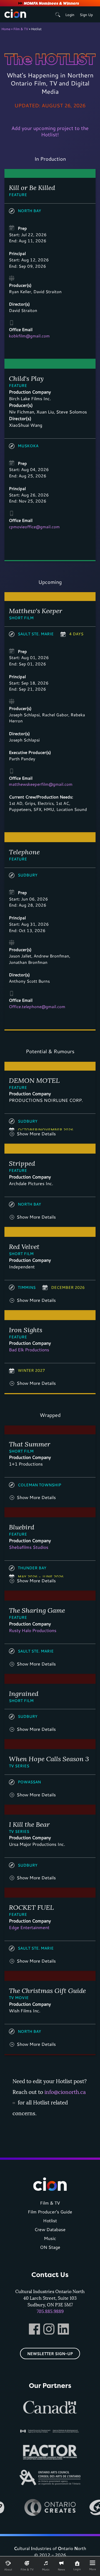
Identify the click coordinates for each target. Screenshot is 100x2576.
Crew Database (50, 2229)
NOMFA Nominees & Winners (51, 3)
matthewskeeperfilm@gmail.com (41, 784)
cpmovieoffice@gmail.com (34, 527)
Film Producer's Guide (50, 2212)
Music (50, 2238)
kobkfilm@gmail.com (29, 336)
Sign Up (86, 15)
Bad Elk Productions (29, 1350)
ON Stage (50, 2247)
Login (70, 15)
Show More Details (36, 1134)
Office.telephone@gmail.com (37, 1006)
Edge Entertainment (29, 1927)
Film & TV (21, 29)
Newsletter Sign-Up (50, 2353)
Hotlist (50, 2220)
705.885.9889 (50, 2311)
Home (6, 29)
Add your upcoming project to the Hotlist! (50, 131)
